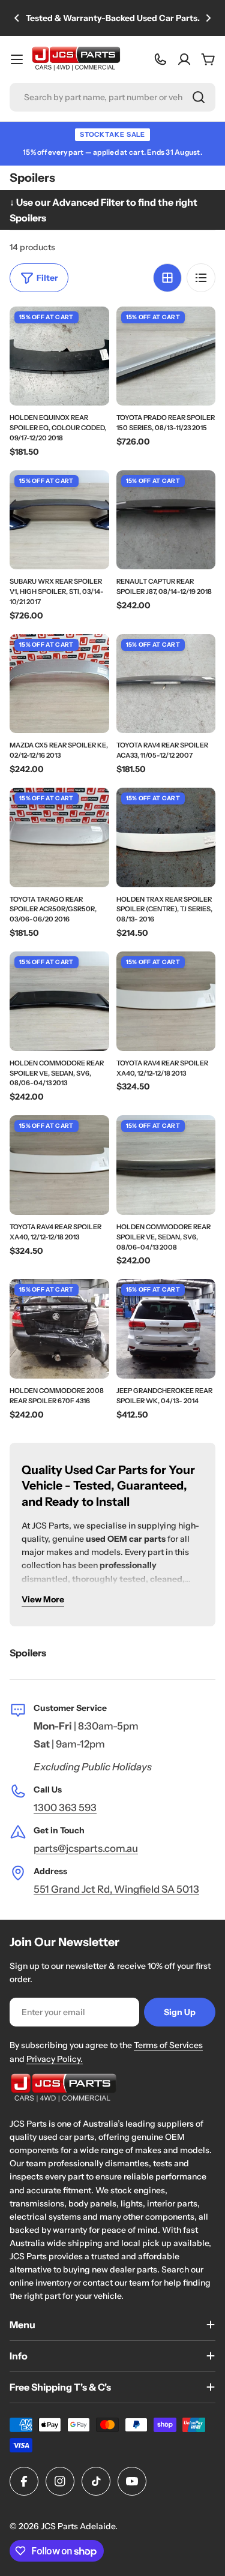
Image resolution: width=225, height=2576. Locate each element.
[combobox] (112, 97)
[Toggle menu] (17, 59)
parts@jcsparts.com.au (86, 1848)
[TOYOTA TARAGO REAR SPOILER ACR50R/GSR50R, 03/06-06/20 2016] (59, 837)
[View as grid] (167, 278)
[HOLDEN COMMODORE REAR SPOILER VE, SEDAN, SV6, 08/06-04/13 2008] (166, 1165)
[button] (17, 18)
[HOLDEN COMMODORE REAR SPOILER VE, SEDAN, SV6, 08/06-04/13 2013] (59, 1001)
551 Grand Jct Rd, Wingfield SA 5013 (116, 1889)
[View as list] (201, 278)
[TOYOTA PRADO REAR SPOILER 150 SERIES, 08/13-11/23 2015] (166, 356)
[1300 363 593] (160, 59)
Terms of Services (168, 2045)
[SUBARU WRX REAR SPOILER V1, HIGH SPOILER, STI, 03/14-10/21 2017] (59, 520)
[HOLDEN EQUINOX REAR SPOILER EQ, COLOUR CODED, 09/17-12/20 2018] (59, 356)
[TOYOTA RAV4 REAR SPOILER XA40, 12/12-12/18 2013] (166, 1001)
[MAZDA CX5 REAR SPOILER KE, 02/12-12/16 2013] (59, 684)
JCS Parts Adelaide (78, 2526)
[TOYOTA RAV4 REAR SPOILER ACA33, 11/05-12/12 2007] (166, 684)
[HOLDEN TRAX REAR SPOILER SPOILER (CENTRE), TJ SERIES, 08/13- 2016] (166, 837)
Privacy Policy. (55, 2059)
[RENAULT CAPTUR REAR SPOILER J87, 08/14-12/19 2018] (166, 520)
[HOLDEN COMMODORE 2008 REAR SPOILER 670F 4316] (59, 1329)
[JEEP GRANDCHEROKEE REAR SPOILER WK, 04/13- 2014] (166, 1329)
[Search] (199, 97)
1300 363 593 (65, 1808)
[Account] (184, 59)
